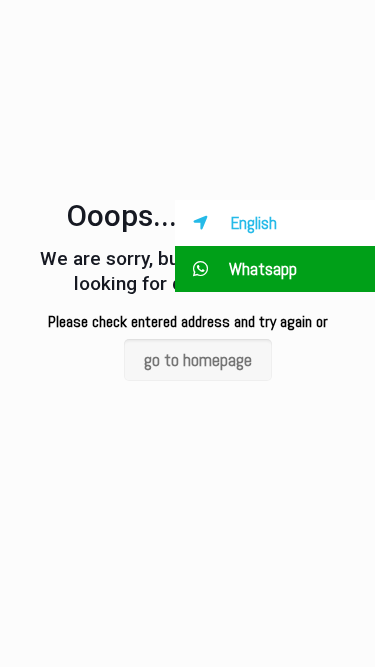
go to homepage (198, 360)
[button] (275, 223)
